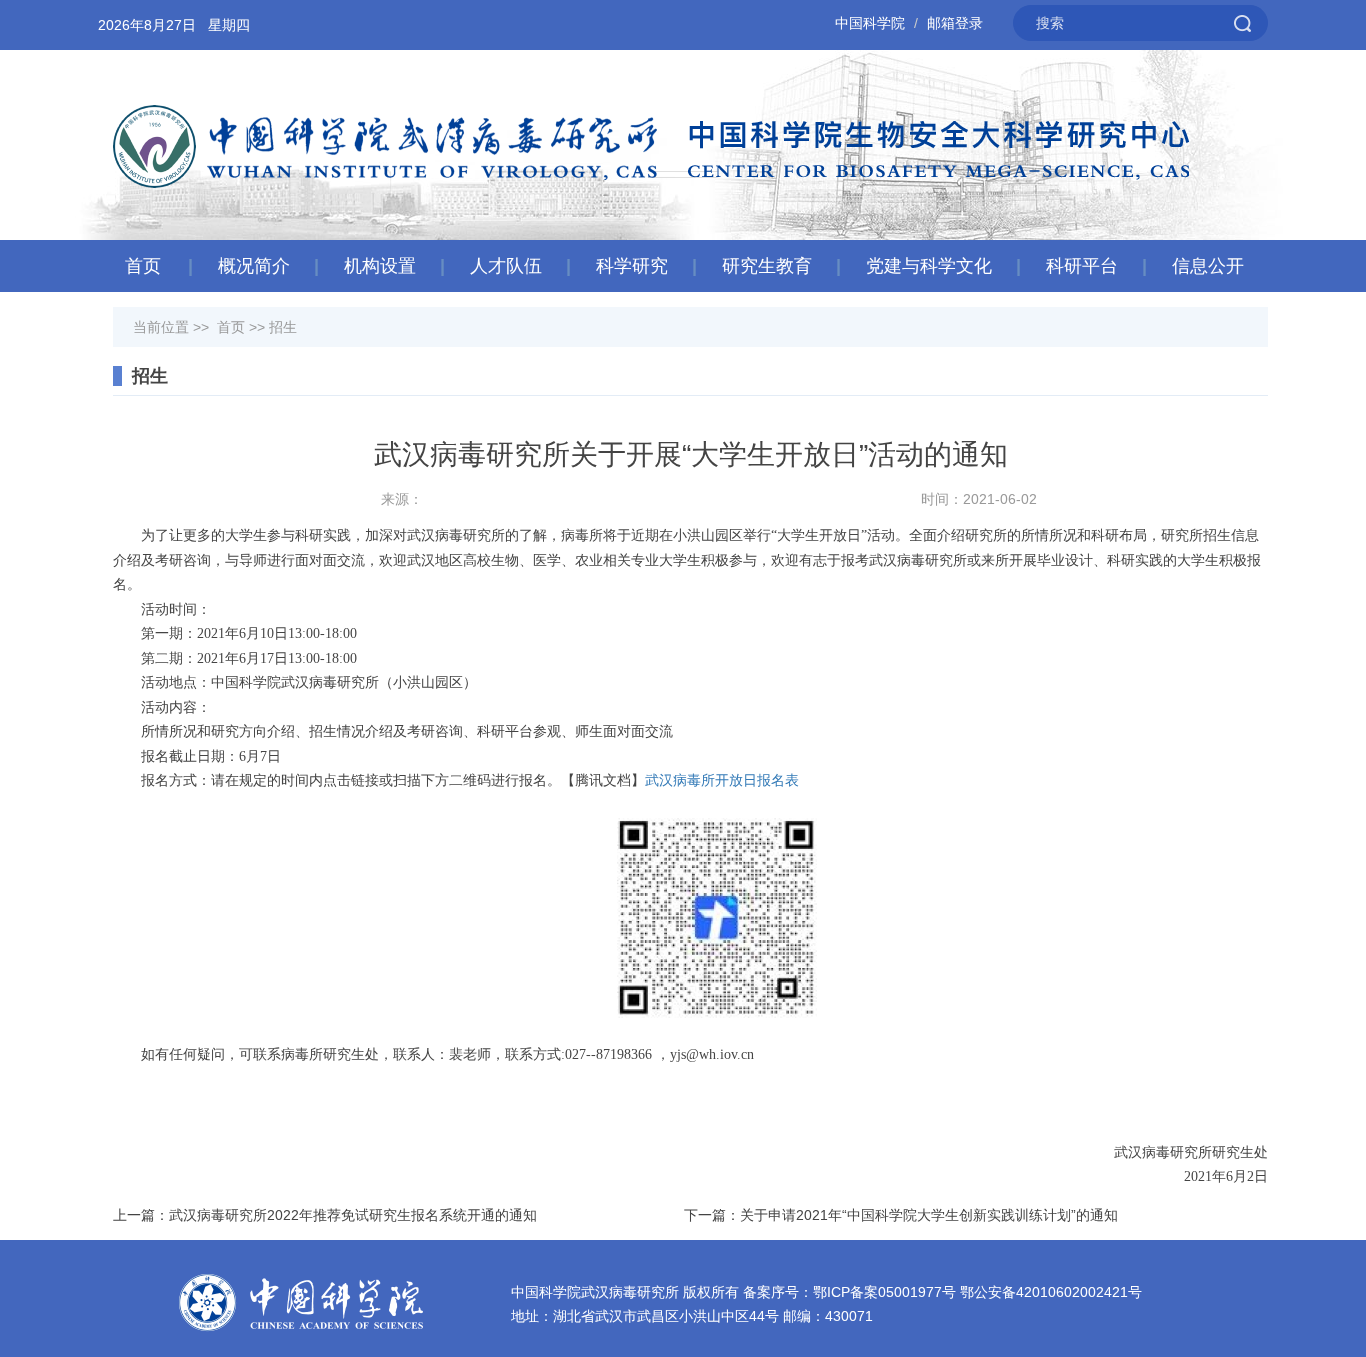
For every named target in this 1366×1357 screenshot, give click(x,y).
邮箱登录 (955, 23)
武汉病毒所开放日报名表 (722, 780)
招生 (283, 327)
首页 (143, 266)
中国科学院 (870, 23)
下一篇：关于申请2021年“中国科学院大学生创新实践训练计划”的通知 (901, 1215)
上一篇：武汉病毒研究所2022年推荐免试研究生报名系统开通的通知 (325, 1215)
